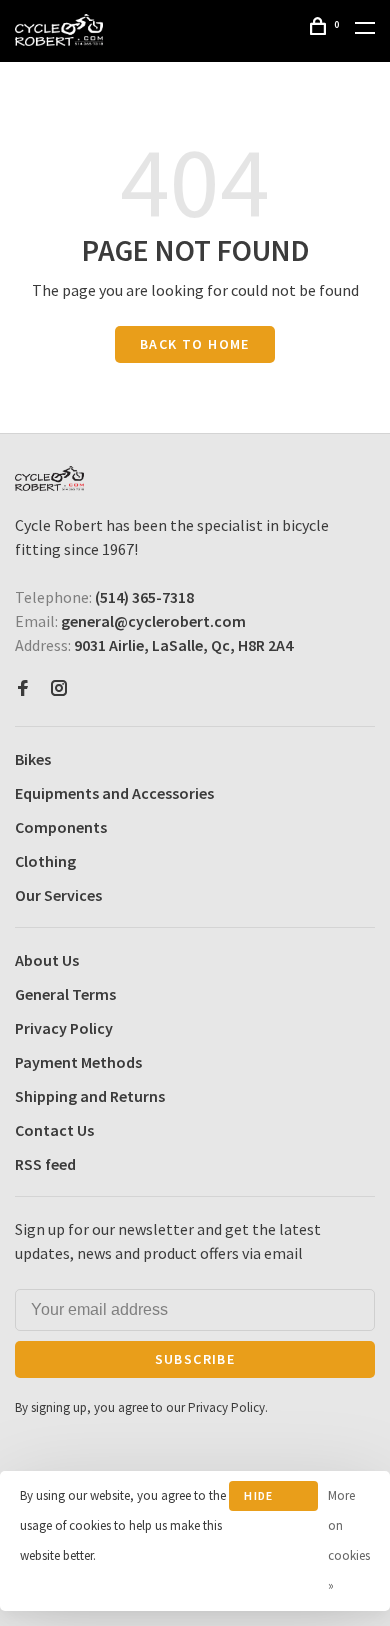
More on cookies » (349, 1540)
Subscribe (195, 1359)
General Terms (65, 994)
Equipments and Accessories (114, 793)
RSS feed (45, 1164)
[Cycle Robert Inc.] (49, 478)
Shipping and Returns (90, 1096)
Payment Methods (78, 1062)
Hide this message (273, 1499)
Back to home (195, 344)
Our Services (58, 895)
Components (61, 827)
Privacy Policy (64, 1028)
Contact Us (54, 1130)
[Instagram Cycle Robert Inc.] (59, 689)
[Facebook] (23, 689)
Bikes (33, 759)
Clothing (45, 861)
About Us (47, 960)
